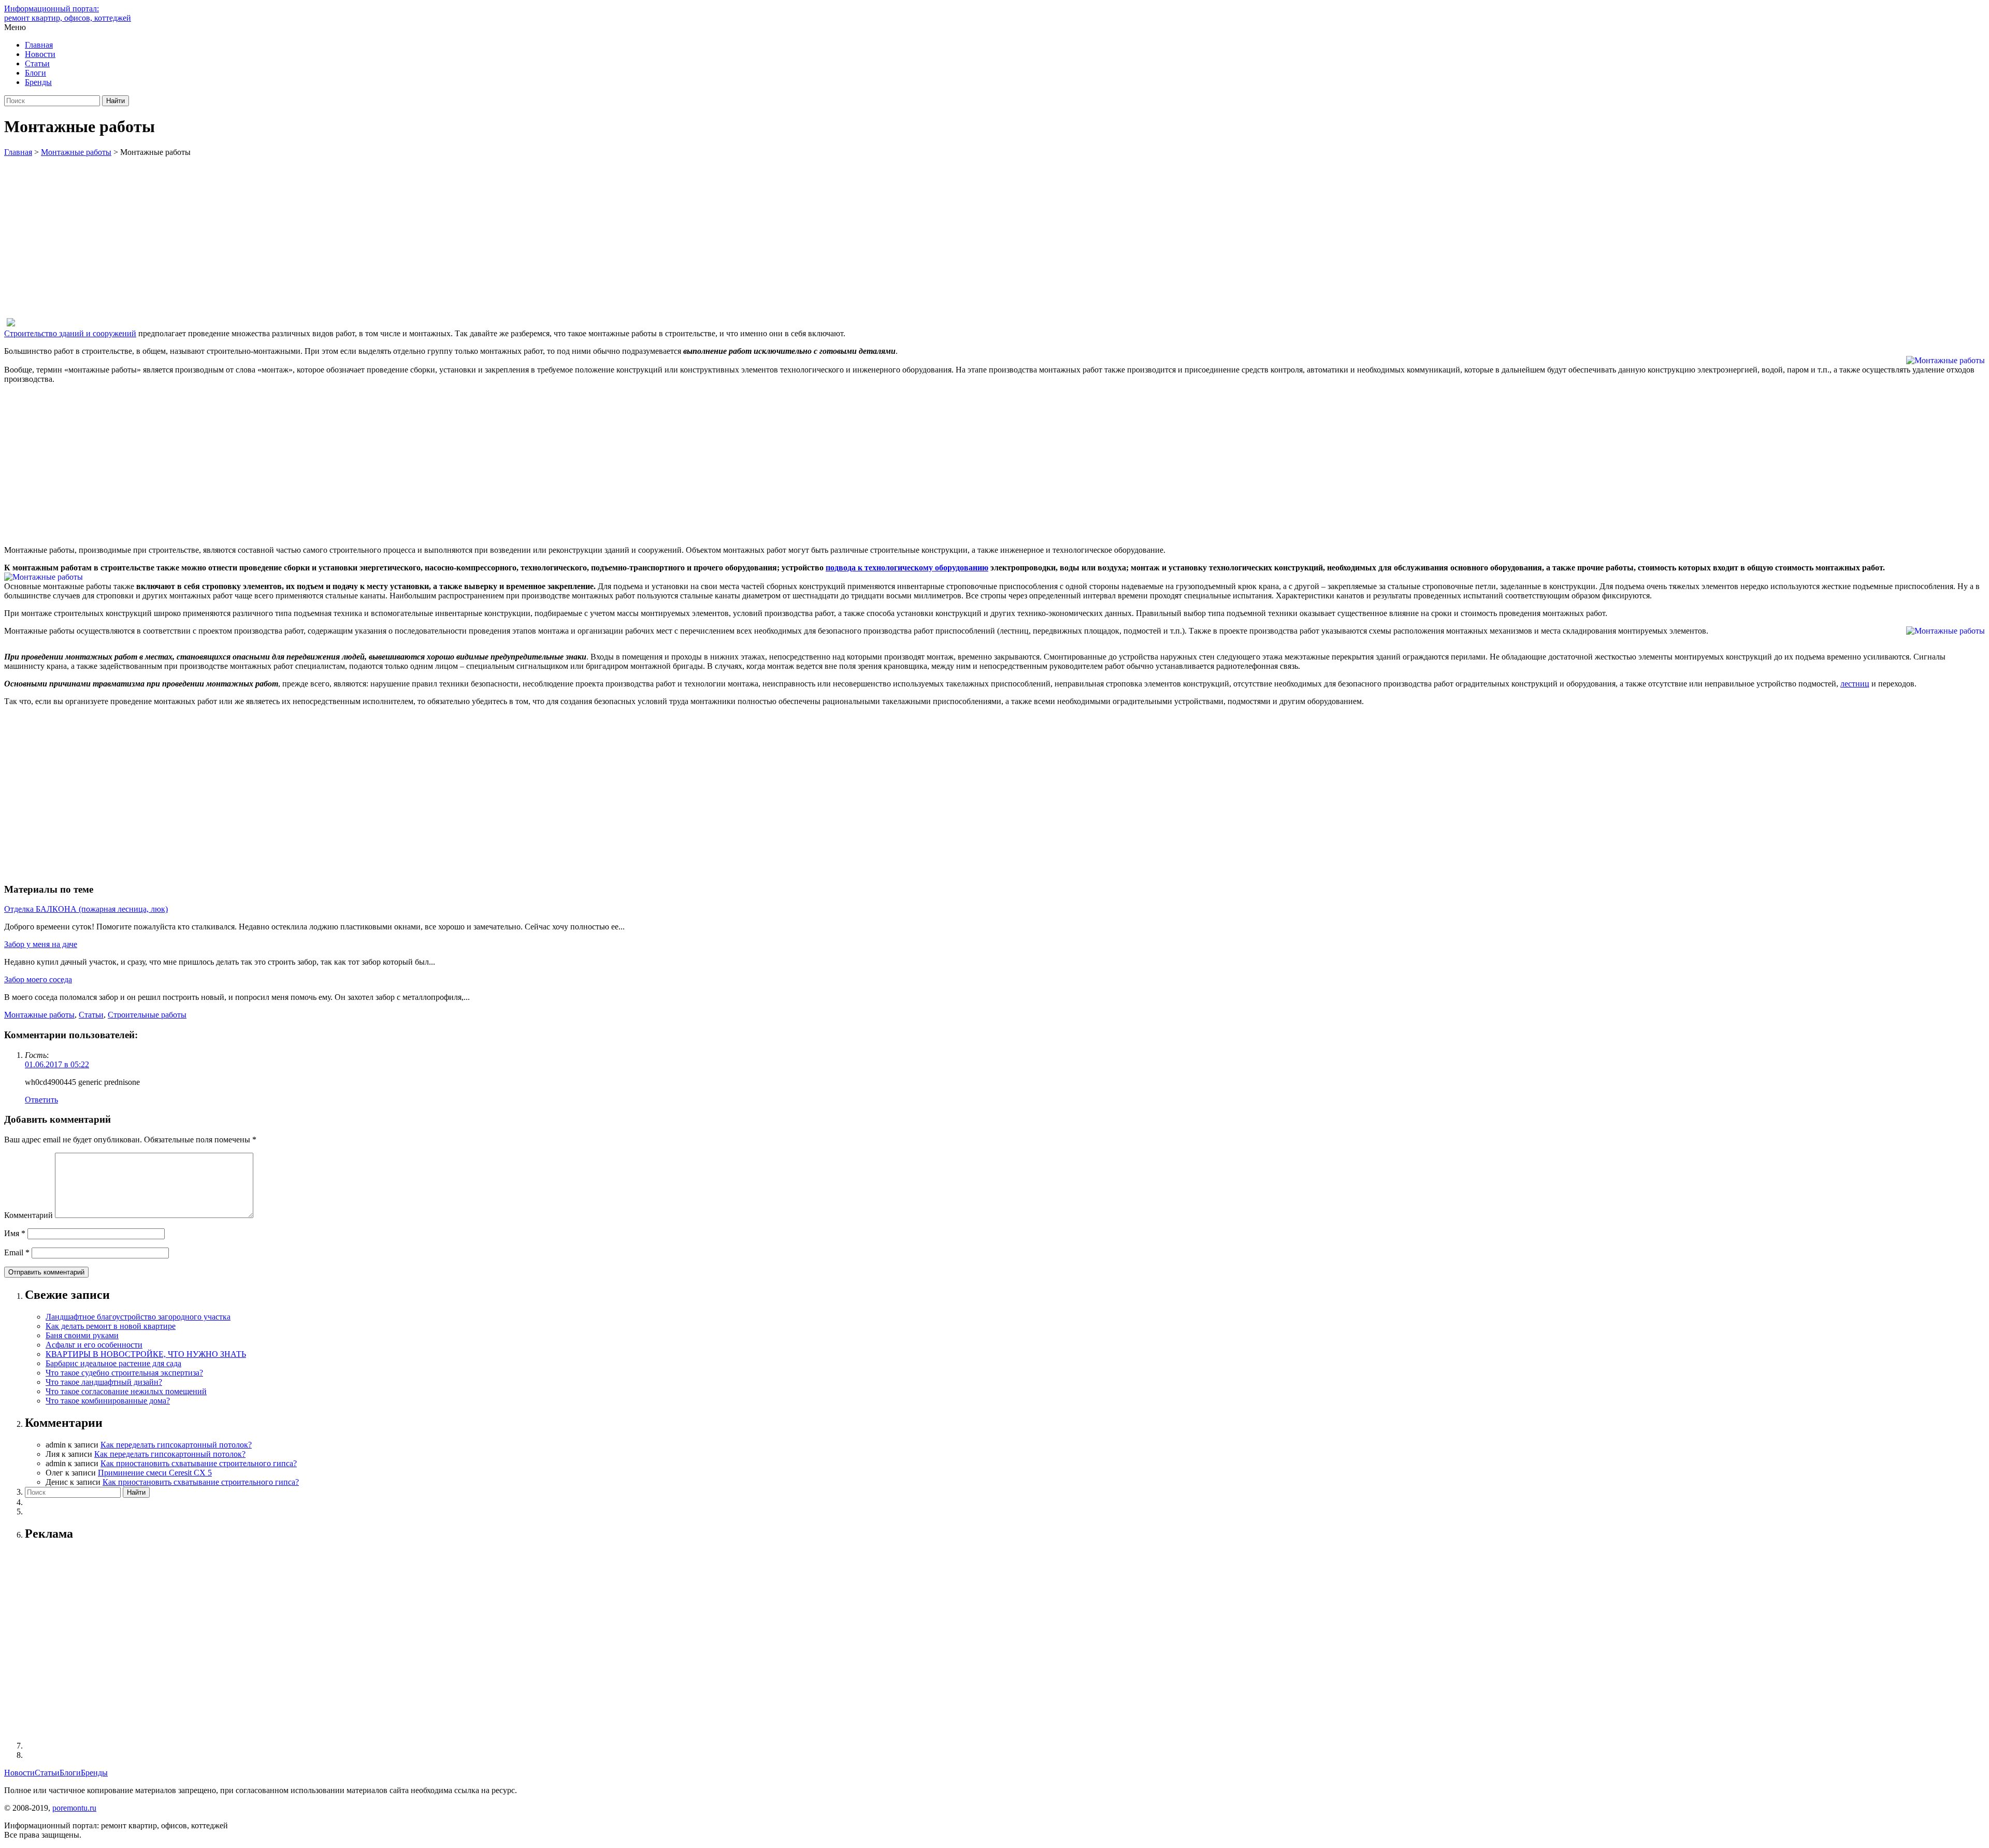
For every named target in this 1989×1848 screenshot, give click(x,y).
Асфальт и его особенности (94, 1345)
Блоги (35, 73)
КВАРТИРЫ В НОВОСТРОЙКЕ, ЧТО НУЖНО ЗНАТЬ (146, 1354)
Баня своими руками (82, 1335)
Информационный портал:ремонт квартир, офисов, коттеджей (68, 13)
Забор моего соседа (38, 979)
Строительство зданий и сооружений (70, 333)
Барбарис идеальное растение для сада (113, 1363)
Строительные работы (147, 1015)
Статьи (37, 63)
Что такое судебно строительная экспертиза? (124, 1373)
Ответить (41, 1100)
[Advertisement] (994, 235)
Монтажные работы (39, 1015)
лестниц (1855, 684)
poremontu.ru (74, 1808)
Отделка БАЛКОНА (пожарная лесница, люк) (86, 909)
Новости (40, 54)
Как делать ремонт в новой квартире (111, 1326)
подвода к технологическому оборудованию (907, 568)
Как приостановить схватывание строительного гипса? (199, 1463)
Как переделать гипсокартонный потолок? (176, 1445)
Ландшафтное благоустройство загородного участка (138, 1317)
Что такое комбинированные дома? (108, 1401)
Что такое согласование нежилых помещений (126, 1391)
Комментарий (28, 1215)
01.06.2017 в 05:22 (57, 1064)
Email (17, 1252)
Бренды (38, 82)
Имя (15, 1233)
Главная (39, 45)
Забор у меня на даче (41, 944)
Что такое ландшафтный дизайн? (104, 1382)
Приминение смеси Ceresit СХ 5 (155, 1473)
